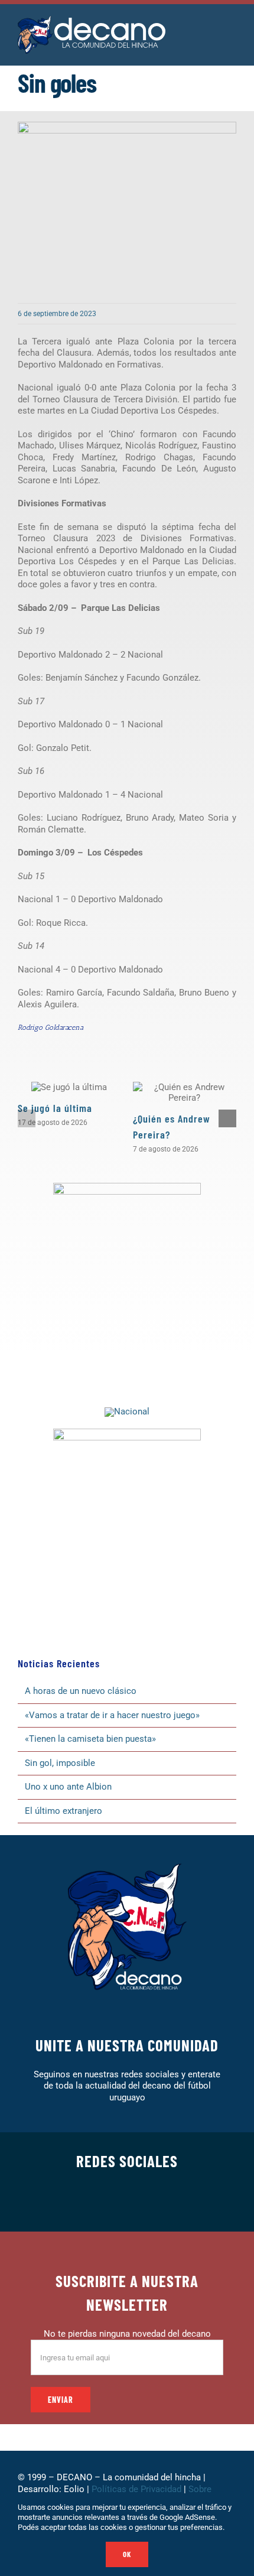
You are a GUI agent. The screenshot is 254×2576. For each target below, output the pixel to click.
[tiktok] (146, 2203)
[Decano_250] (127, 1433)
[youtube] (165, 2203)
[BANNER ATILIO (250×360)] (127, 1187)
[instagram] (108, 2203)
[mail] (184, 2203)
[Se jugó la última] (69, 1087)
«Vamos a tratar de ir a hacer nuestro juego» (112, 1715)
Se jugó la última (55, 1108)
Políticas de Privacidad (136, 2489)
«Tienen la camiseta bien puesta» (90, 1739)
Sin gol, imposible (60, 1763)
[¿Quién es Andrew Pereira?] (185, 1092)
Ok (127, 2554)
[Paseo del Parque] (127, 1411)
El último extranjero (63, 1811)
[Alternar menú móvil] (232, 29)
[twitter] (89, 2203)
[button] (27, 1118)
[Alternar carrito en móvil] (210, 29)
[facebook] (70, 2203)
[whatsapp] (127, 2203)
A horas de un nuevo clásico (81, 1691)
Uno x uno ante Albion (68, 1787)
